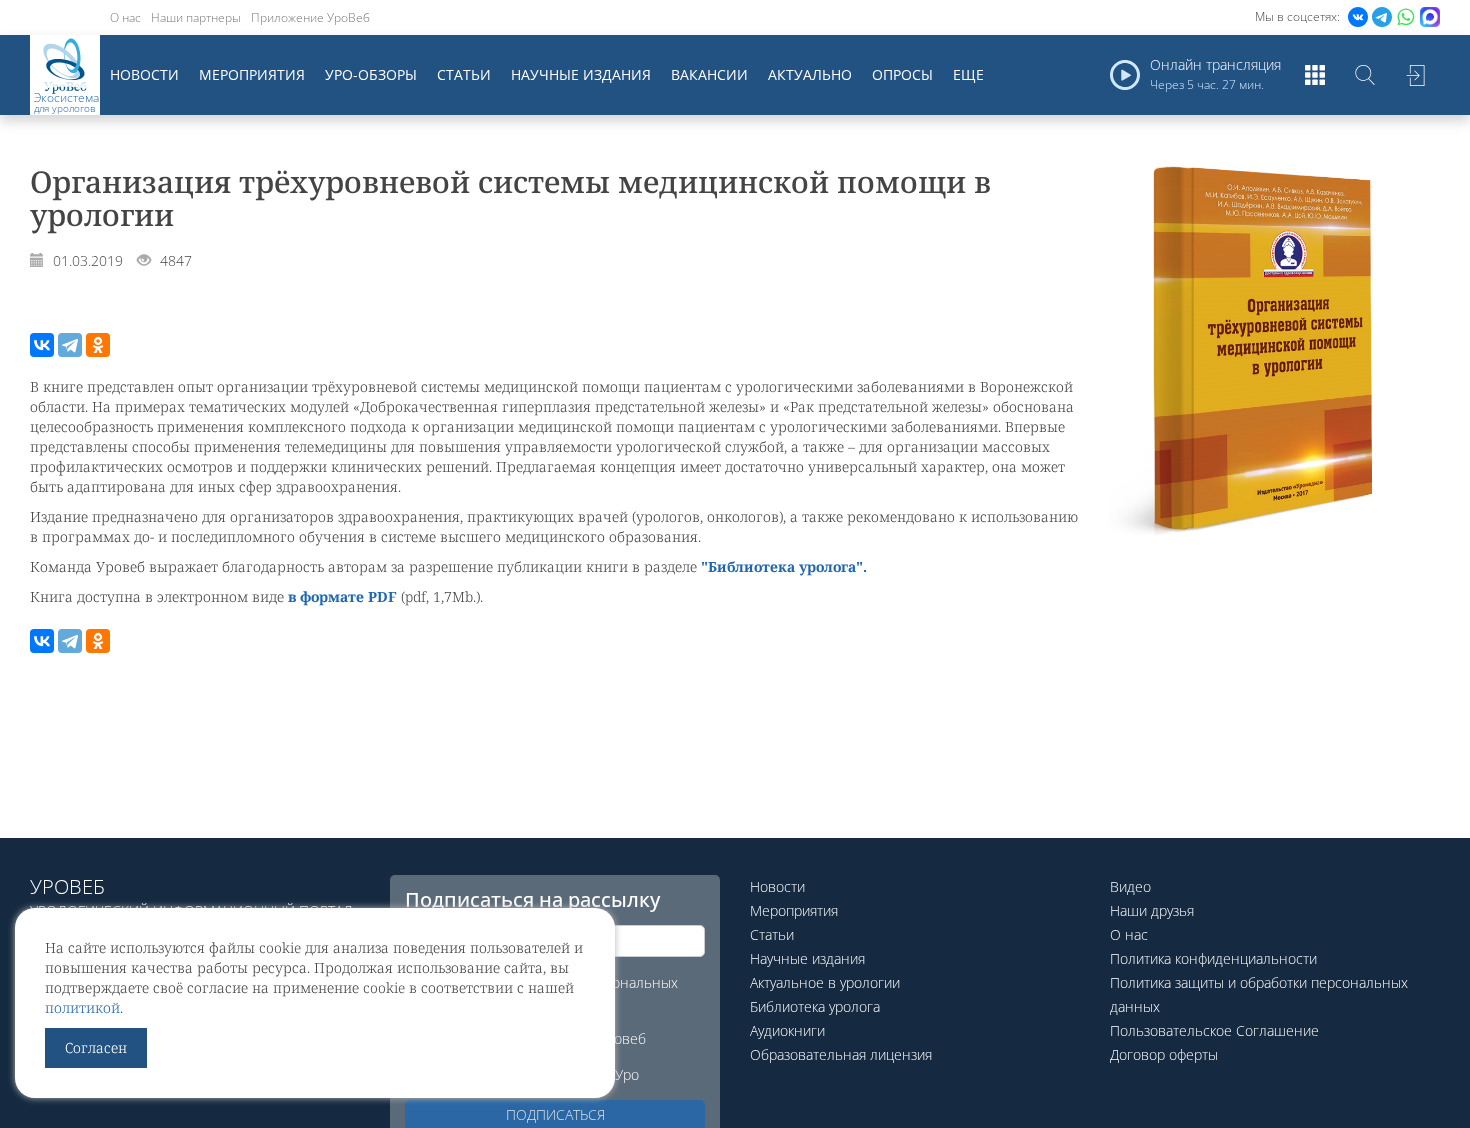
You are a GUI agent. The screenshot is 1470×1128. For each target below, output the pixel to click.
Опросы (902, 74)
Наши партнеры (196, 17)
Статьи (464, 74)
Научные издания (581, 74)
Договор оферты (1164, 1054)
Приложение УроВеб (310, 17)
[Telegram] (70, 345)
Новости (144, 74)
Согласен (96, 1047)
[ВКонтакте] (42, 345)
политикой (82, 1007)
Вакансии (709, 74)
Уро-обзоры (371, 74)
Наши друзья (1152, 910)
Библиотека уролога (815, 1006)
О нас (125, 17)
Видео (1130, 886)
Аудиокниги (787, 1030)
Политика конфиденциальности (1213, 958)
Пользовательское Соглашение (1214, 1030)
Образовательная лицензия (841, 1054)
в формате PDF (342, 596)
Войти (1415, 75)
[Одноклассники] (98, 345)
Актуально (810, 74)
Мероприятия (252, 74)
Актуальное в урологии (825, 982)
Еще (968, 74)
